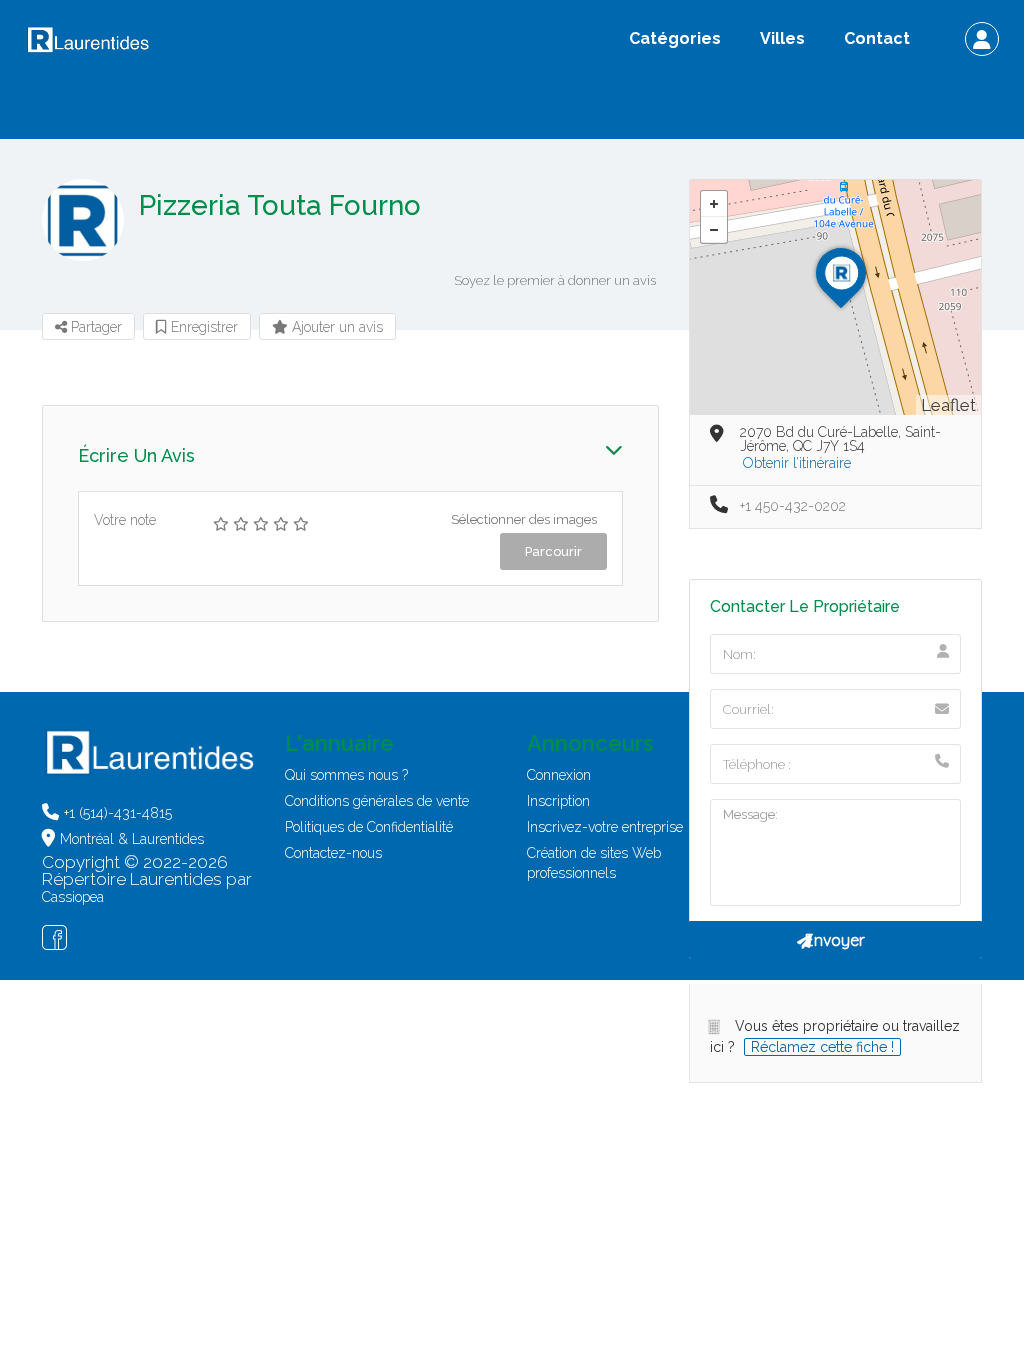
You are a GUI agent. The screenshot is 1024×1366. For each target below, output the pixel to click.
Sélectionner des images (524, 519)
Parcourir (553, 551)
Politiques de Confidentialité (369, 827)
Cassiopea (73, 897)
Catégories (675, 38)
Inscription (558, 801)
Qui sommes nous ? (346, 775)
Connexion (559, 775)
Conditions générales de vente (377, 801)
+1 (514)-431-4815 (118, 813)
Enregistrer (202, 327)
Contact (877, 38)
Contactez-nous (333, 853)
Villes (782, 38)
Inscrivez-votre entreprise (605, 827)
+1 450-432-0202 (793, 506)
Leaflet (948, 405)
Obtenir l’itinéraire (797, 463)
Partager (94, 327)
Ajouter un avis (335, 327)
